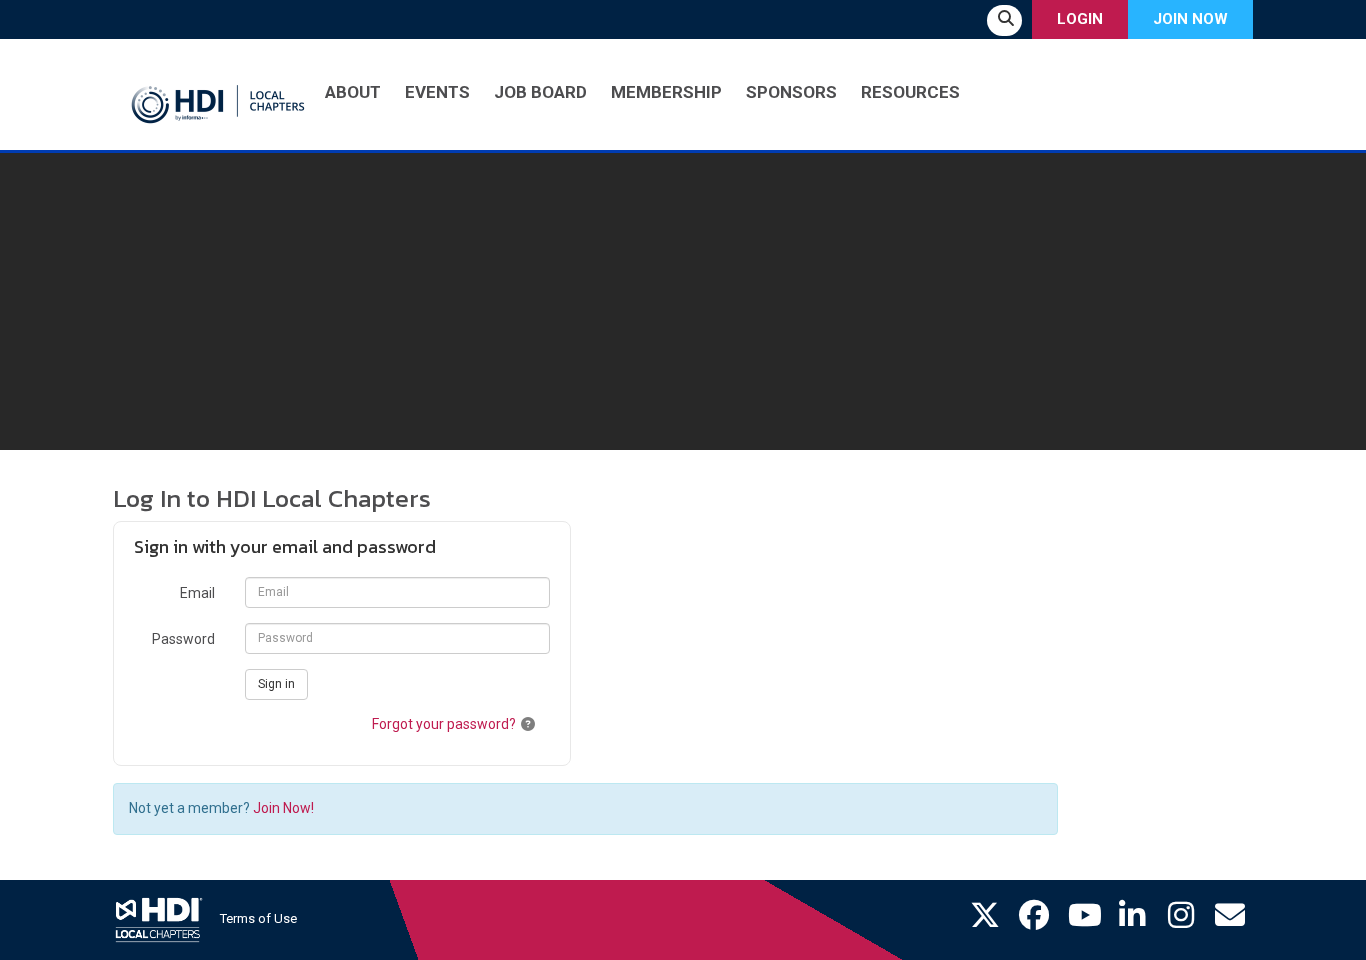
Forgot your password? (444, 724)
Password (183, 639)
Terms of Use (258, 918)
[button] (528, 724)
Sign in (276, 684)
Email (197, 593)
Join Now (1190, 19)
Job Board (540, 92)
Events (437, 92)
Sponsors (791, 92)
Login (1080, 19)
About (353, 92)
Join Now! (283, 808)
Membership (666, 92)
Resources (910, 92)
